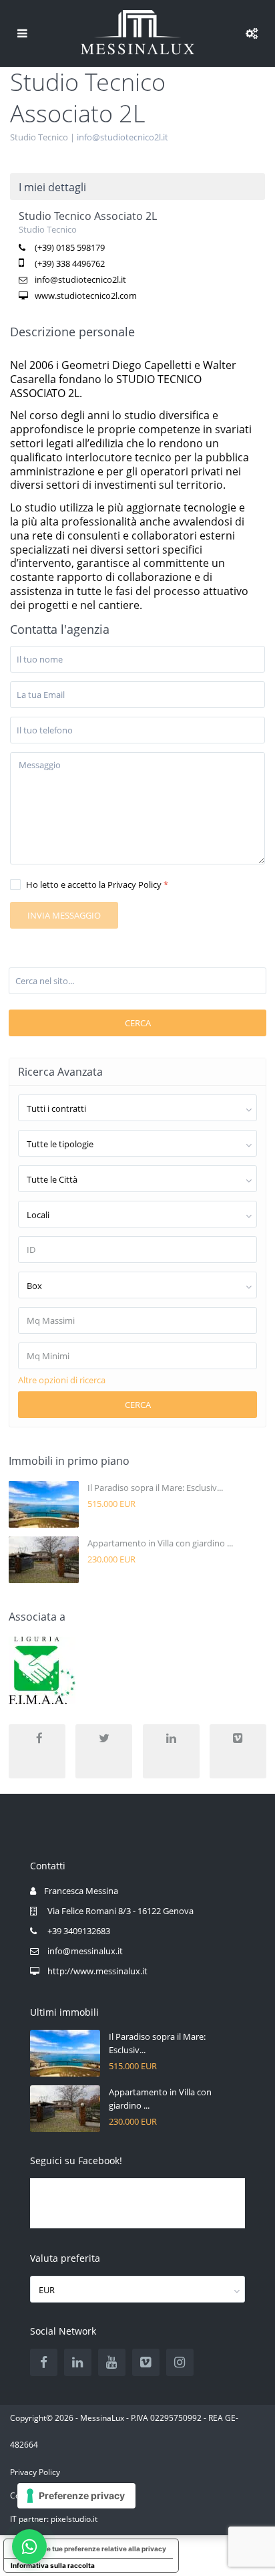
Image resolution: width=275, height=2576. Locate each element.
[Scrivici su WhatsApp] (29, 2547)
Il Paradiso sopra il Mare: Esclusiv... (155, 1488)
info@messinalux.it (85, 1951)
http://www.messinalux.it (97, 1971)
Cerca (138, 1023)
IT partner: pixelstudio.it (54, 2519)
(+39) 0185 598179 (70, 247)
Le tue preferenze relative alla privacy (104, 2549)
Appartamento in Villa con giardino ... (160, 1543)
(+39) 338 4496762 (70, 263)
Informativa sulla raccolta (53, 2565)
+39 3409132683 (79, 1931)
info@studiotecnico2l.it (122, 137)
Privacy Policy (35, 2472)
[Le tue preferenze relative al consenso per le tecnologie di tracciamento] (76, 2496)
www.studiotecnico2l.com (86, 296)
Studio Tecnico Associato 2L (88, 216)
